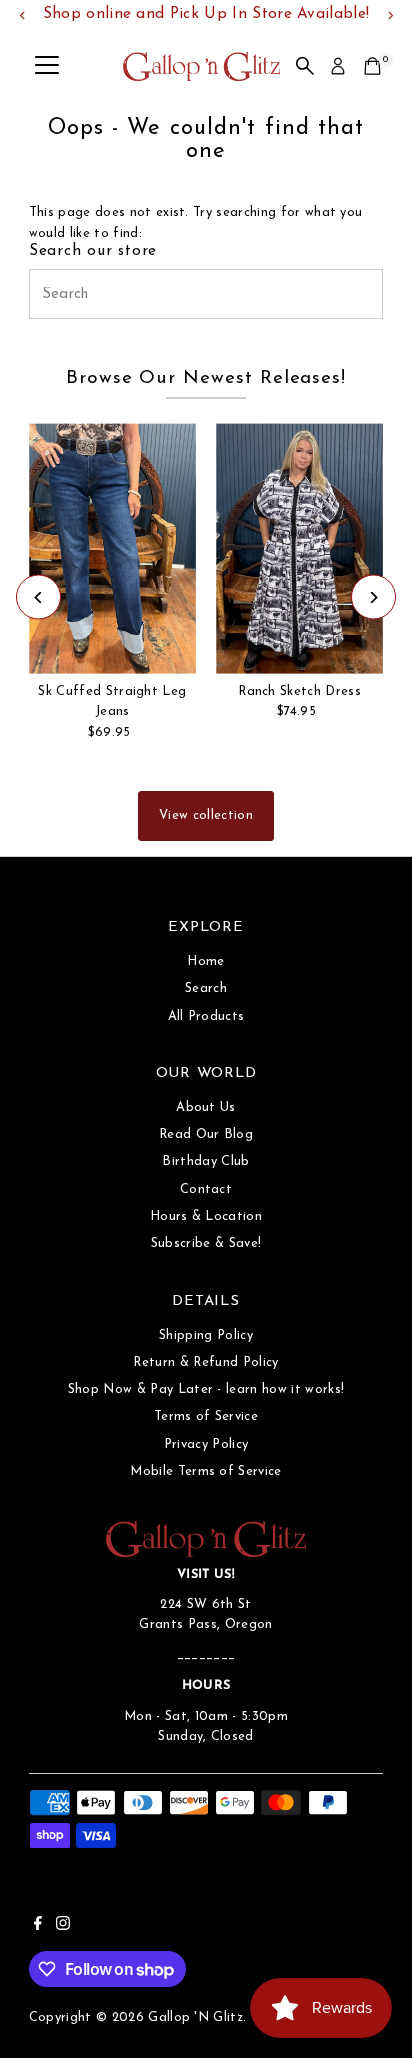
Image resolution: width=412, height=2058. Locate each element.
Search (206, 988)
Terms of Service (206, 1416)
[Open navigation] (47, 66)
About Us (206, 1107)
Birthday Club (205, 1161)
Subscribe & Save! (206, 1243)
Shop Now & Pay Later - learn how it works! (206, 1389)
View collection (206, 815)
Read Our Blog (206, 1134)
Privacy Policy (206, 1444)
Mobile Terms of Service (205, 1471)
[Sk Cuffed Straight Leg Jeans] (112, 548)
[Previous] (38, 597)
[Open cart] (372, 66)
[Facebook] (38, 1927)
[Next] (373, 597)
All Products (206, 1016)
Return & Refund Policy (205, 1362)
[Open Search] (305, 66)
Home (205, 961)
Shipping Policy (206, 1335)
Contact (206, 1189)
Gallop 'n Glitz (195, 2017)
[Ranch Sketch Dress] (299, 548)
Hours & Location (206, 1216)
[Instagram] (63, 1927)
